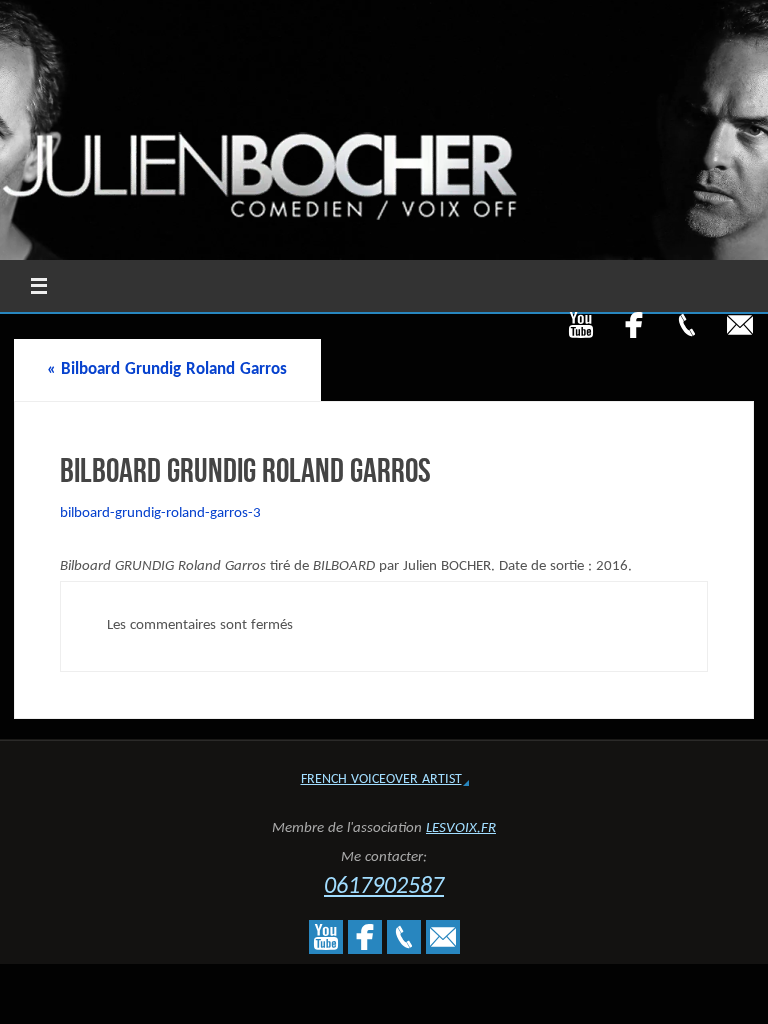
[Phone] (687, 325)
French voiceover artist (381, 779)
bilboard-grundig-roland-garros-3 (160, 513)
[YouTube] (581, 325)
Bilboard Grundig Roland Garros (167, 369)
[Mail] (740, 325)
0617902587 (384, 887)
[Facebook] (634, 325)
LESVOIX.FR (461, 828)
